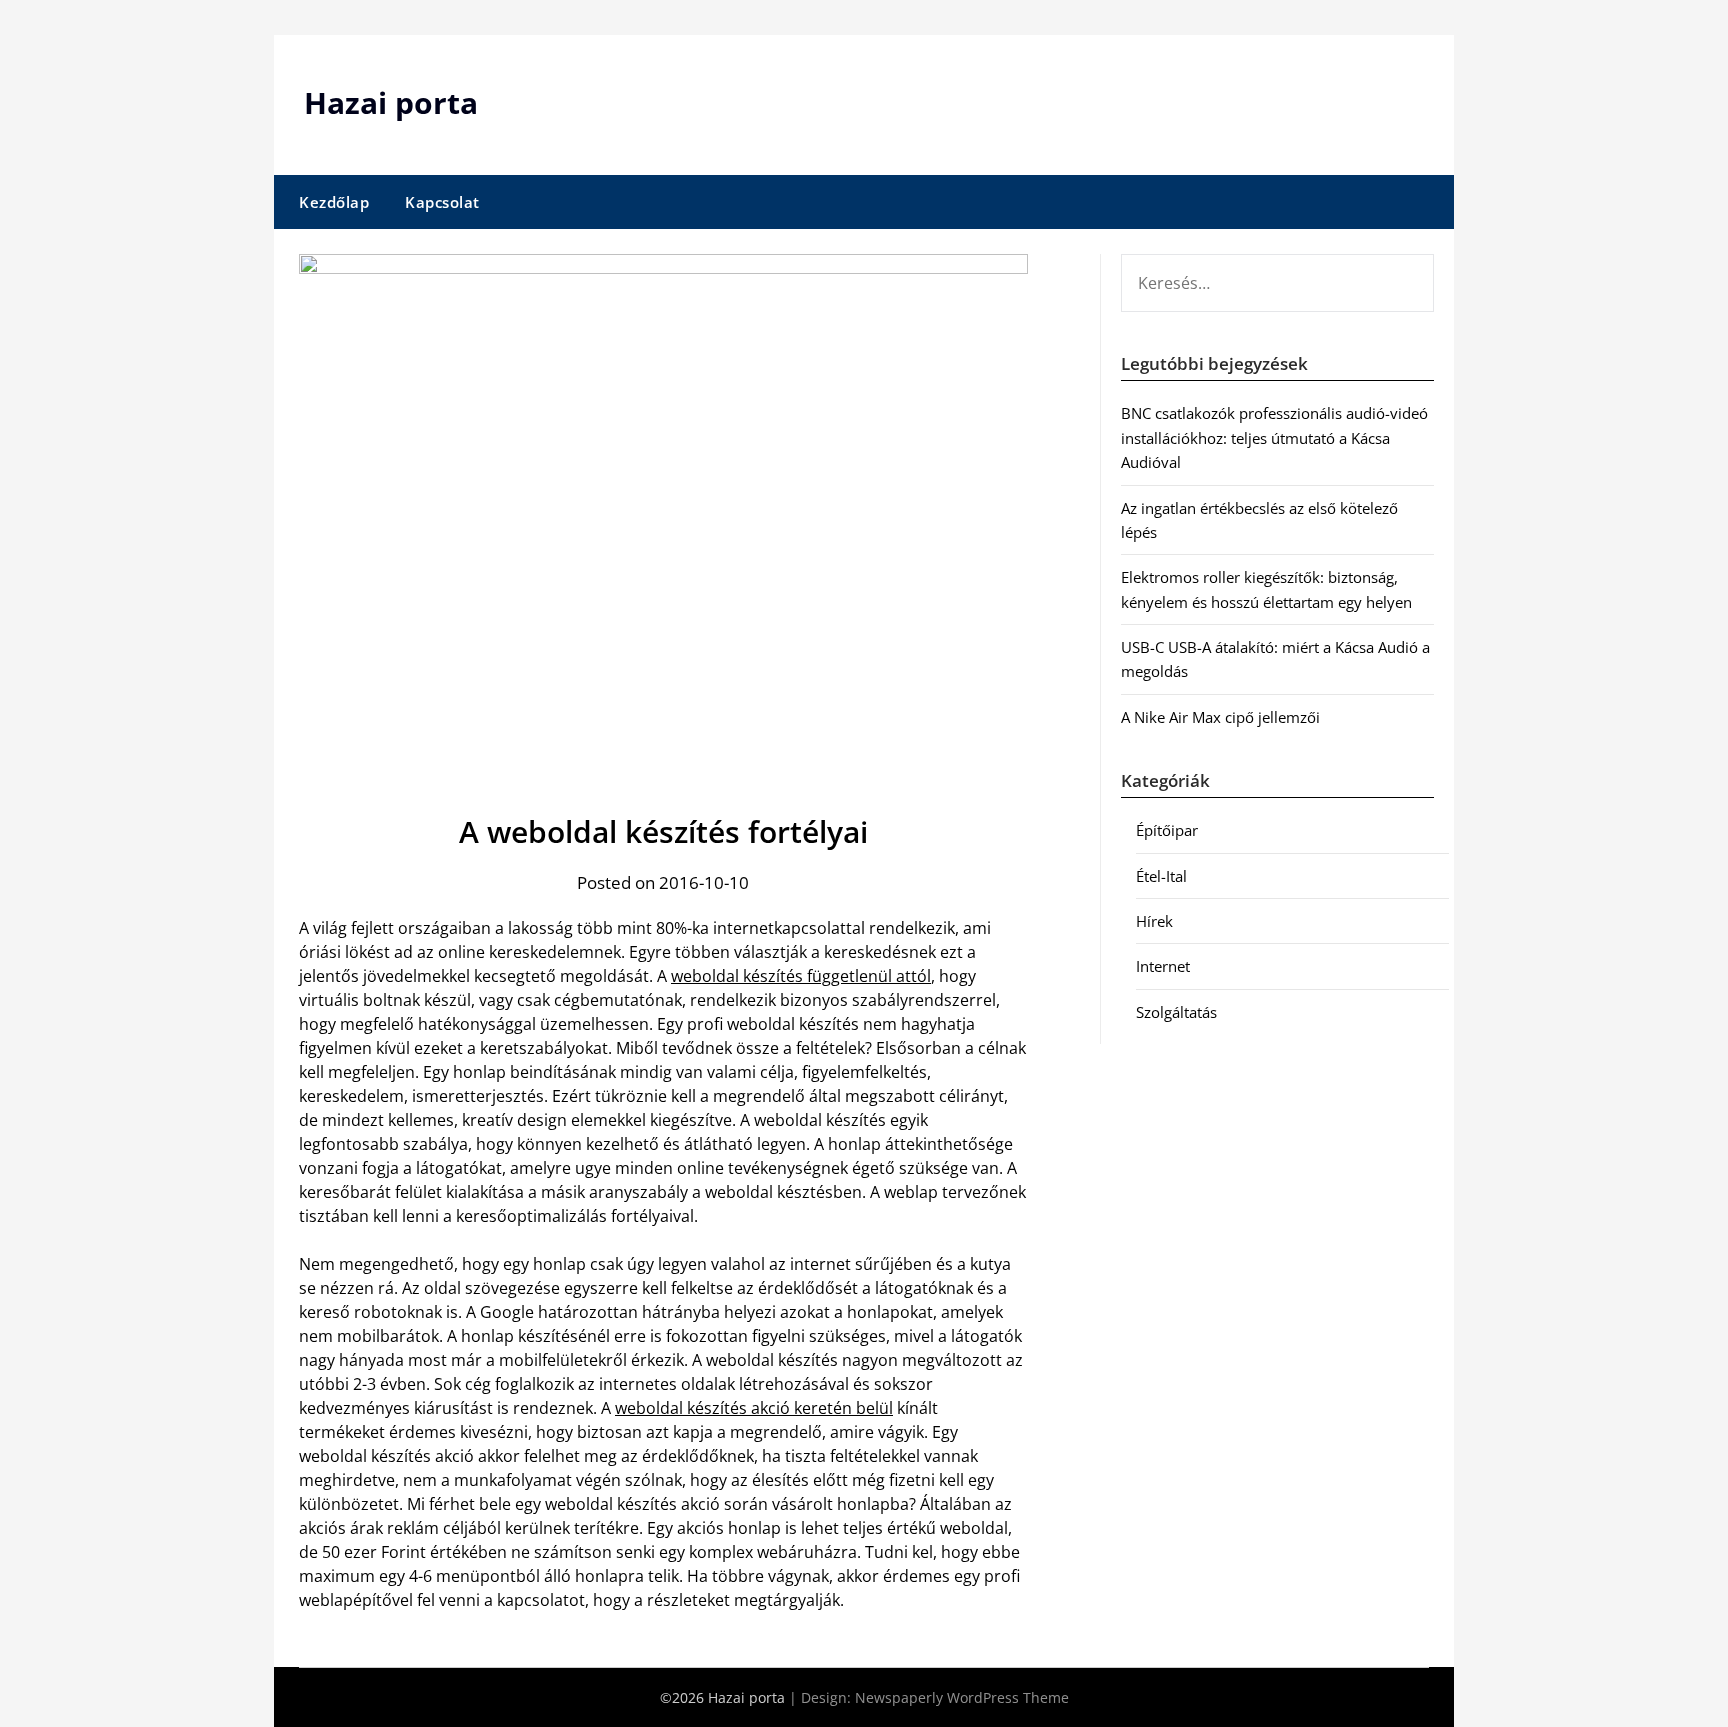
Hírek (1154, 921)
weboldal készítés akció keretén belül (754, 1408)
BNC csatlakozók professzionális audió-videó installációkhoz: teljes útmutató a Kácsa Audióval (1274, 437)
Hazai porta (391, 102)
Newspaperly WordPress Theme (962, 1697)
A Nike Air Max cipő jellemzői (1220, 717)
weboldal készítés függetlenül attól (801, 976)
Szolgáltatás (1176, 1012)
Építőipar (1167, 830)
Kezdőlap (334, 202)
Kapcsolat (442, 202)
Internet (1163, 966)
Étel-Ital (1161, 876)
